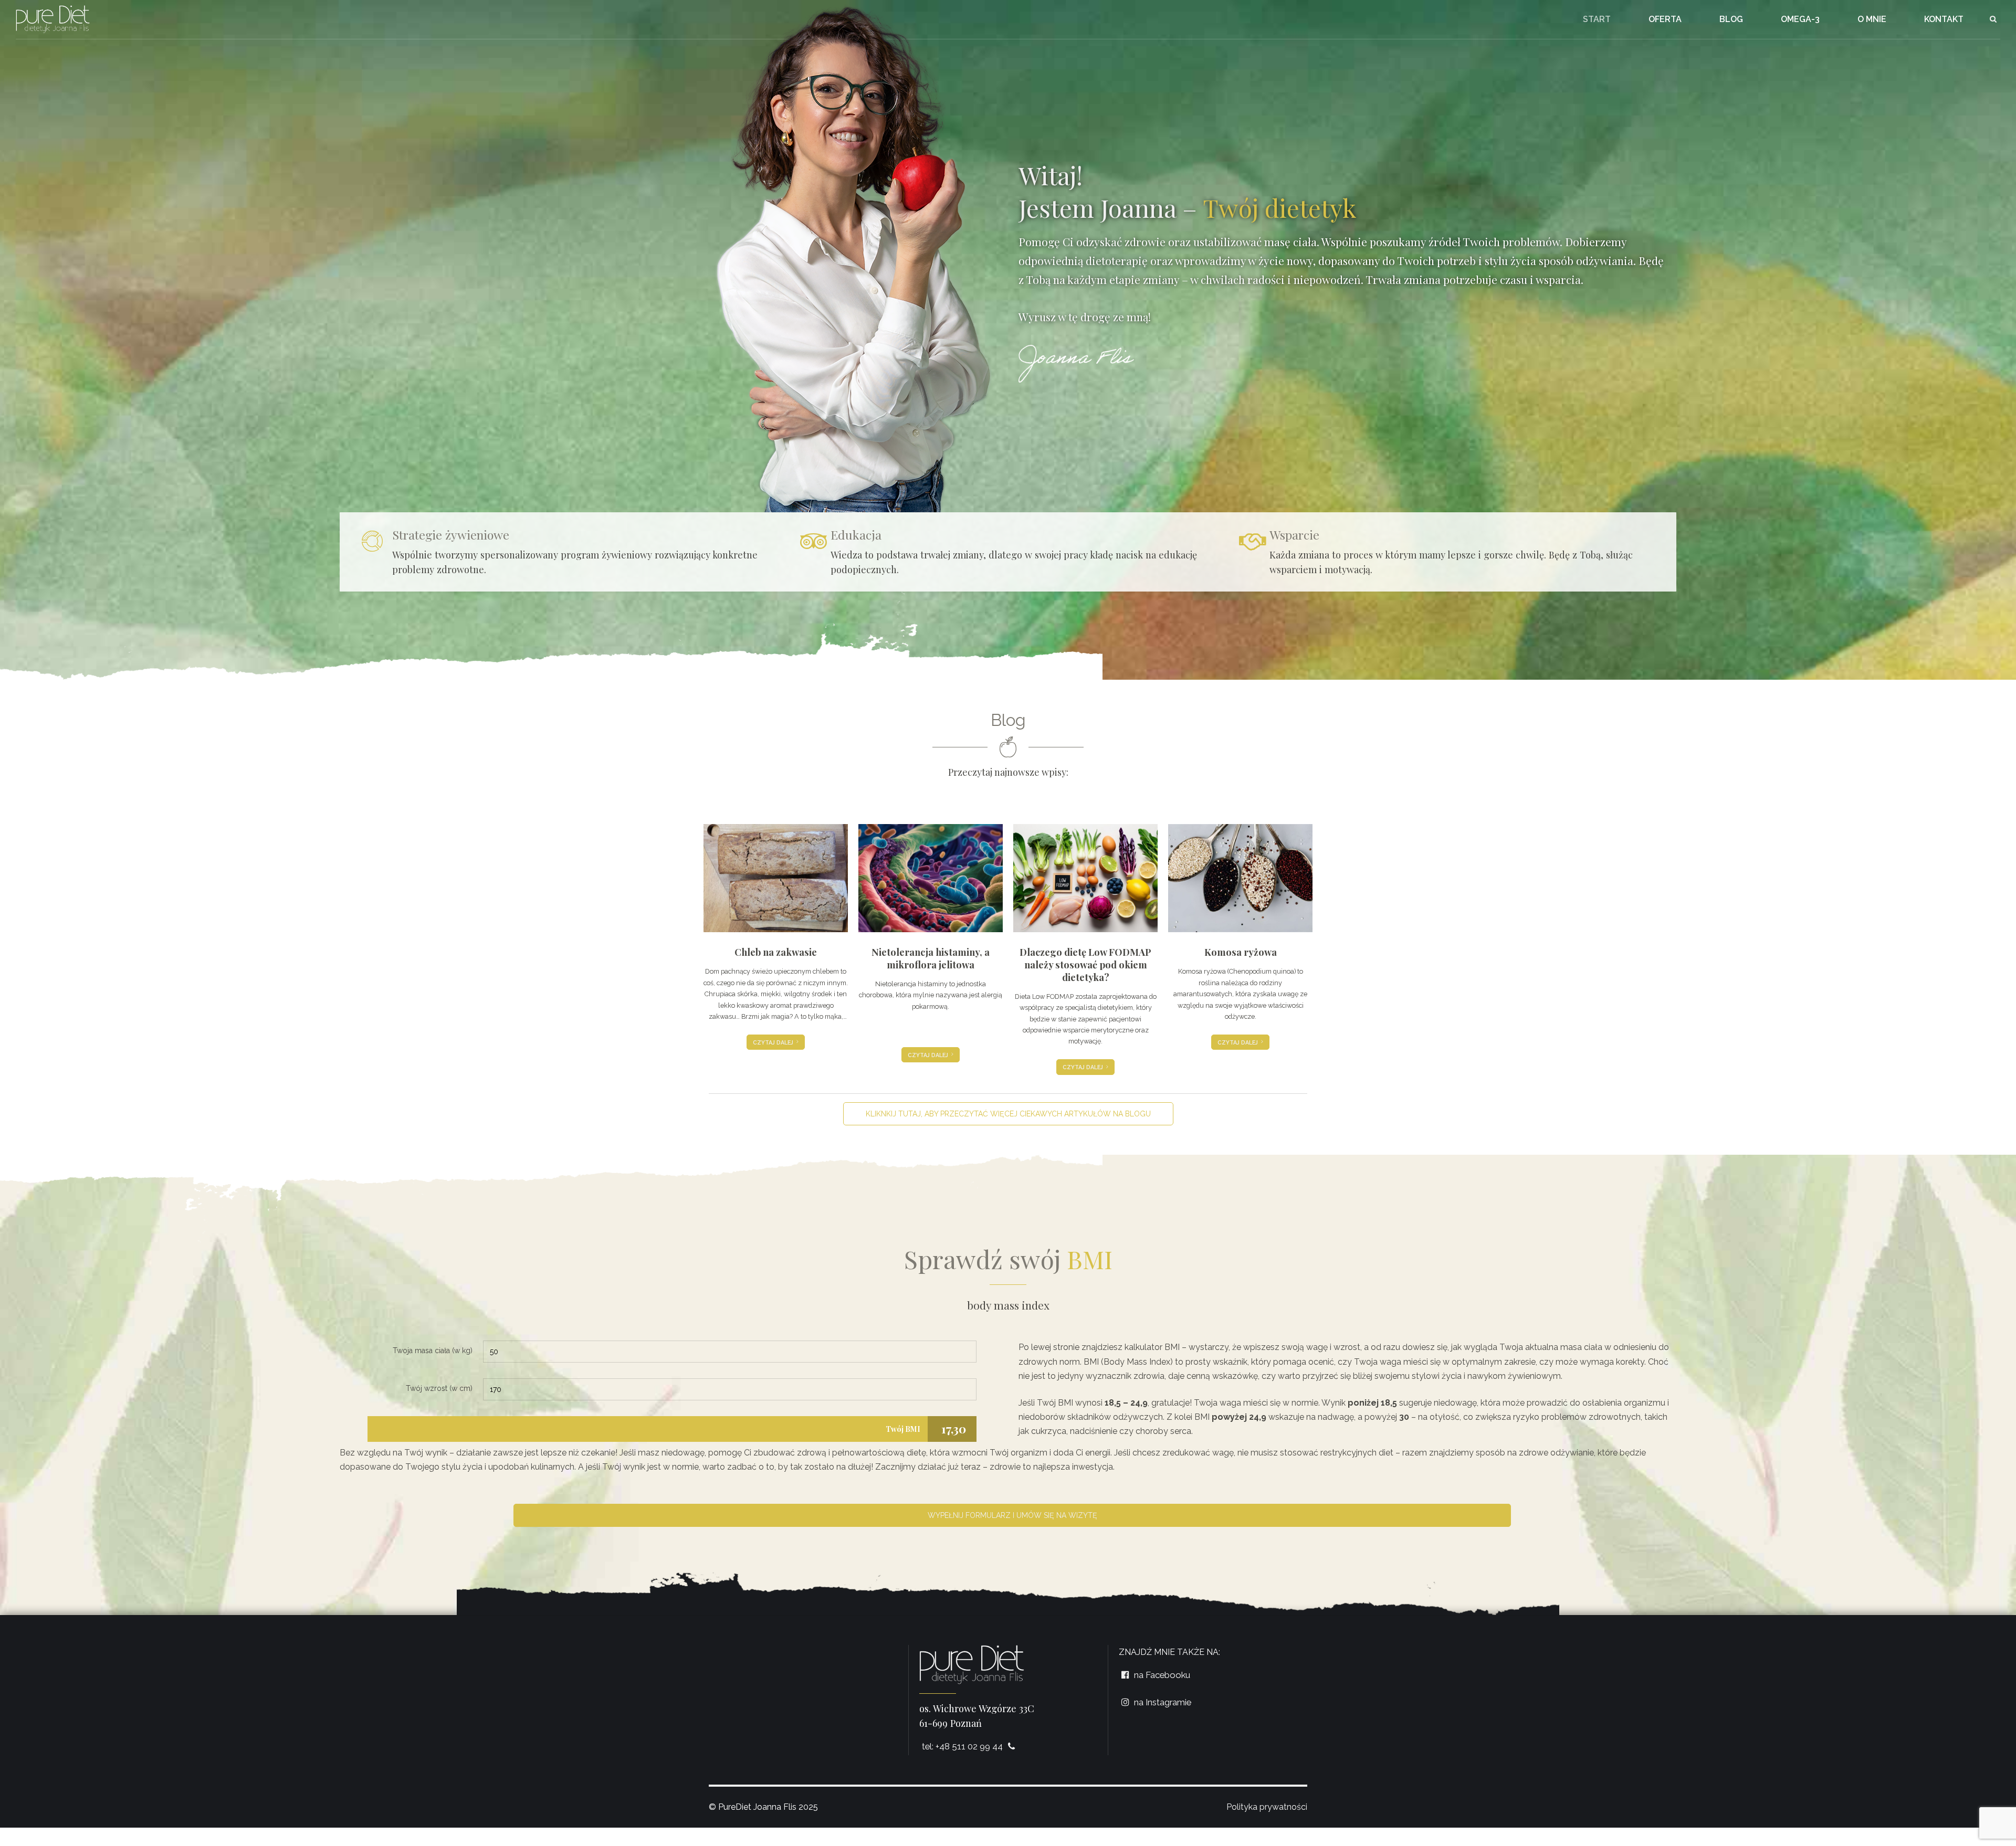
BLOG (1731, 19)
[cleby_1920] (776, 878)
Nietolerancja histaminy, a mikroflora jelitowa (931, 958)
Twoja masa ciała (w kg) (433, 1351)
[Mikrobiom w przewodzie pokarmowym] (931, 878)
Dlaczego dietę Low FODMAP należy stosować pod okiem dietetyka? (1085, 964)
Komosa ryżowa (1241, 952)
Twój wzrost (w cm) (439, 1388)
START (1597, 19)
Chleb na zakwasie (776, 952)
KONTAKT (1944, 19)
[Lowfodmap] (1085, 878)
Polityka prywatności (1267, 1807)
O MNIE (1872, 19)
